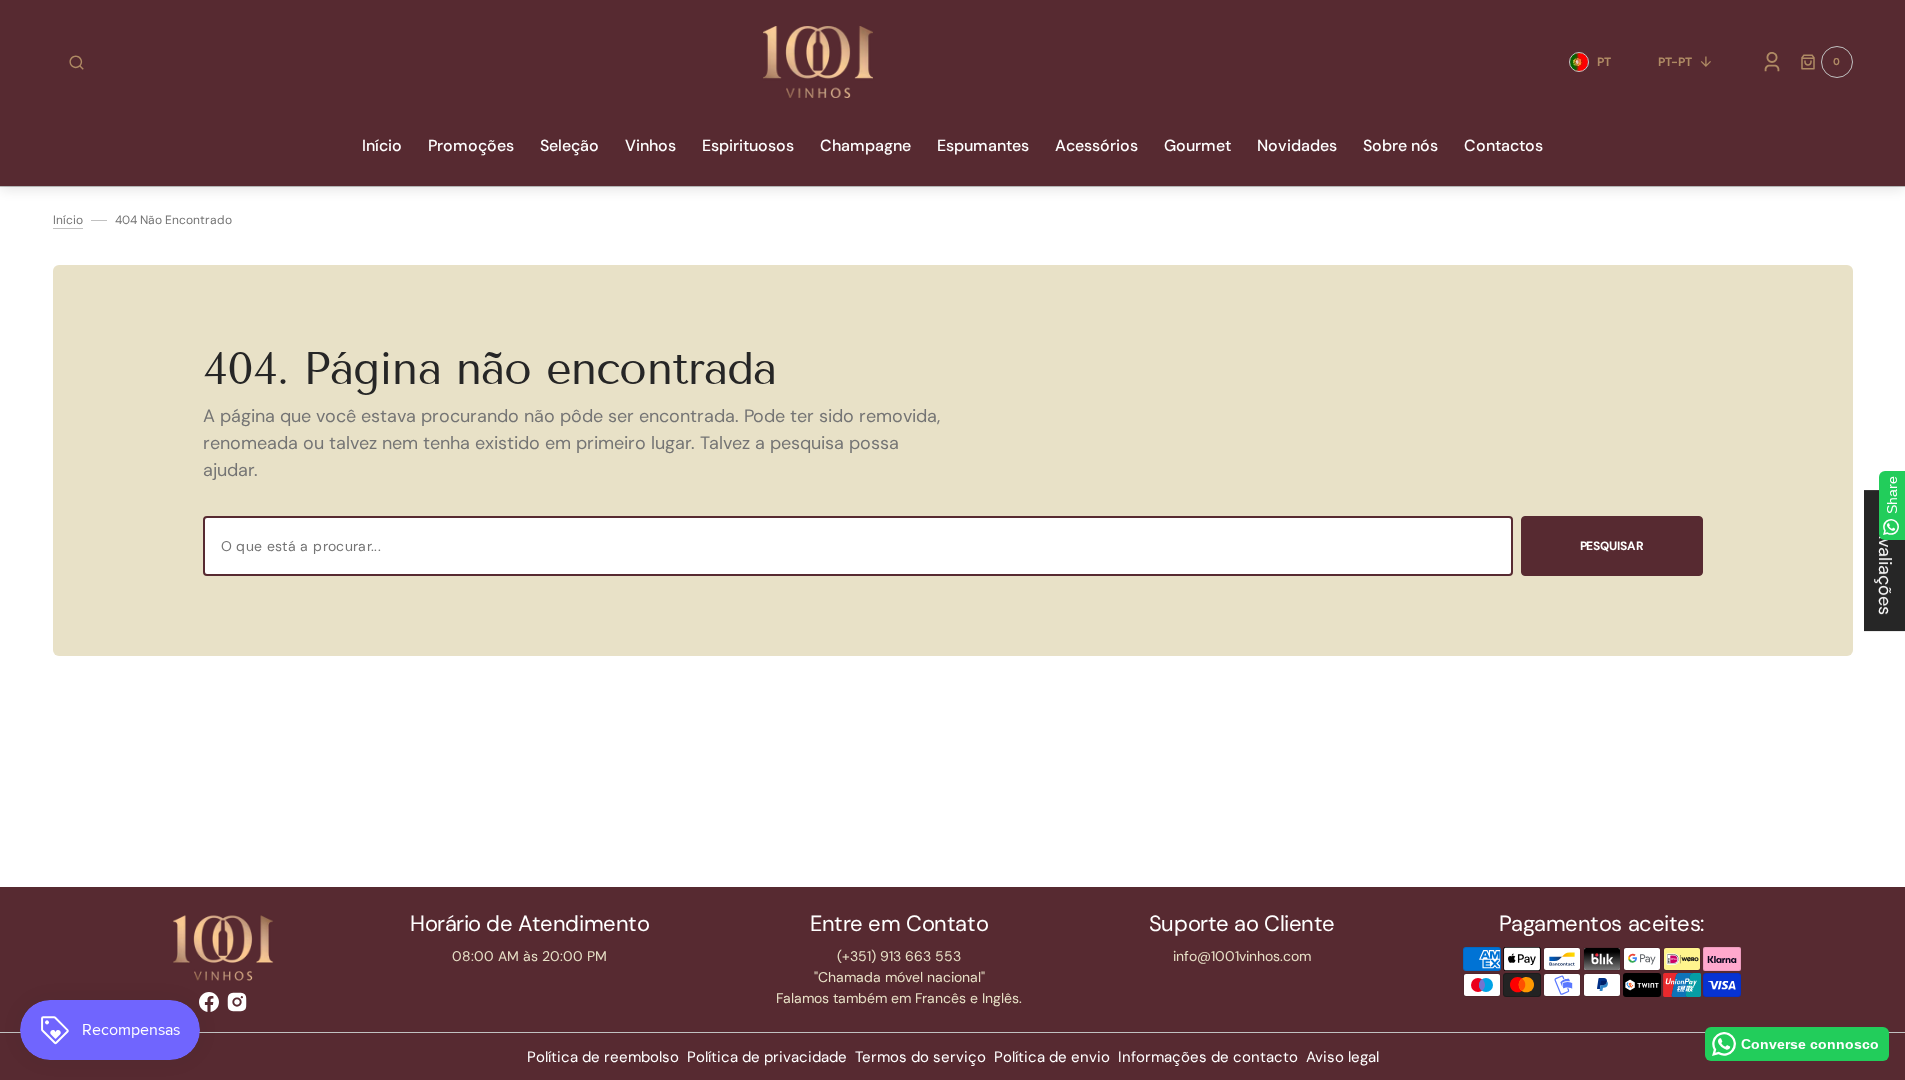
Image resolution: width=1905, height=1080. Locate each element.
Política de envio (1052, 1057)
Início (68, 220)
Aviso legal (1342, 1057)
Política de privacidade (767, 1057)
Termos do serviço (920, 1057)
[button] (76, 62)
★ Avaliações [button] (1885, 560)
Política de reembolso (603, 1057)
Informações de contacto (1208, 1057)
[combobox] (858, 546)
